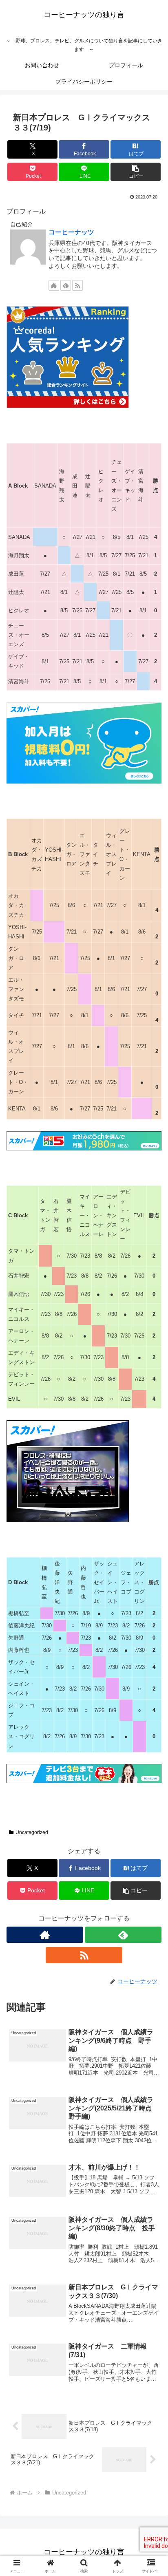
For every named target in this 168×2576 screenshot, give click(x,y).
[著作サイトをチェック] (54, 285)
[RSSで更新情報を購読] (77, 285)
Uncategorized (32, 1832)
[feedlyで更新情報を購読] (66, 285)
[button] (136, 172)
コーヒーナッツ (71, 232)
